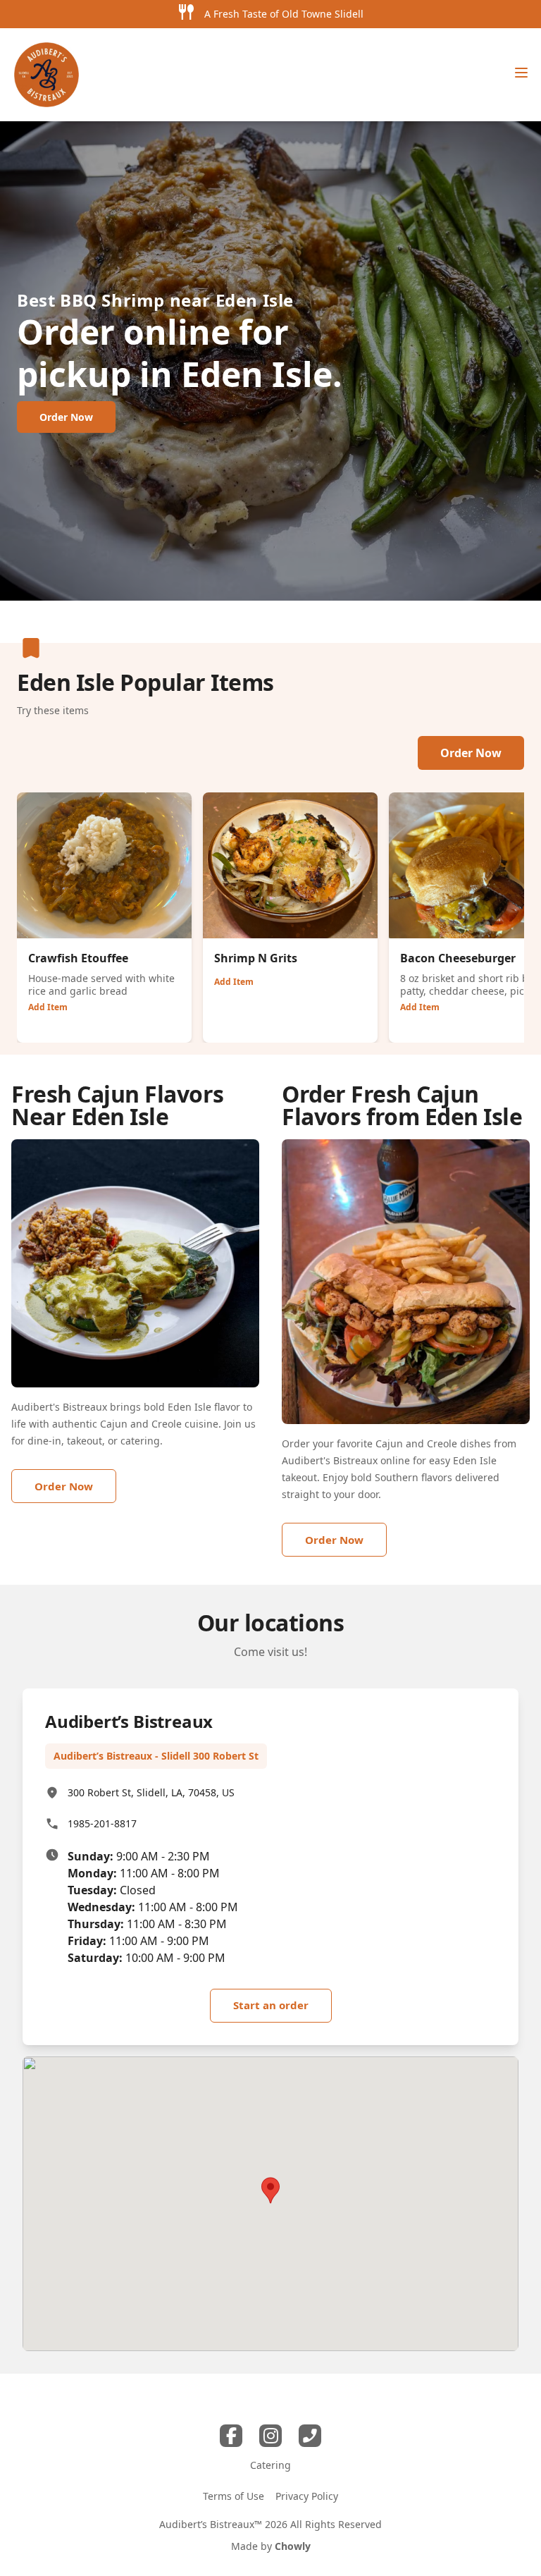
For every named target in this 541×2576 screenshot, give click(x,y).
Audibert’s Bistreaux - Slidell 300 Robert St (156, 1756)
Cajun (114, 1424)
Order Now (471, 753)
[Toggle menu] (521, 73)
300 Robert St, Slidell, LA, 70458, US (151, 1792)
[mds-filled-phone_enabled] (310, 2436)
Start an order (271, 2005)
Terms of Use (234, 2496)
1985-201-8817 (102, 1823)
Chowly (293, 2546)
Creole (167, 1424)
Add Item (48, 1007)
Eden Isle (255, 300)
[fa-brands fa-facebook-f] (231, 2436)
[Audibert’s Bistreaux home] (46, 75)
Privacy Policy (307, 2496)
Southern (397, 1477)
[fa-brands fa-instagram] (270, 2436)
